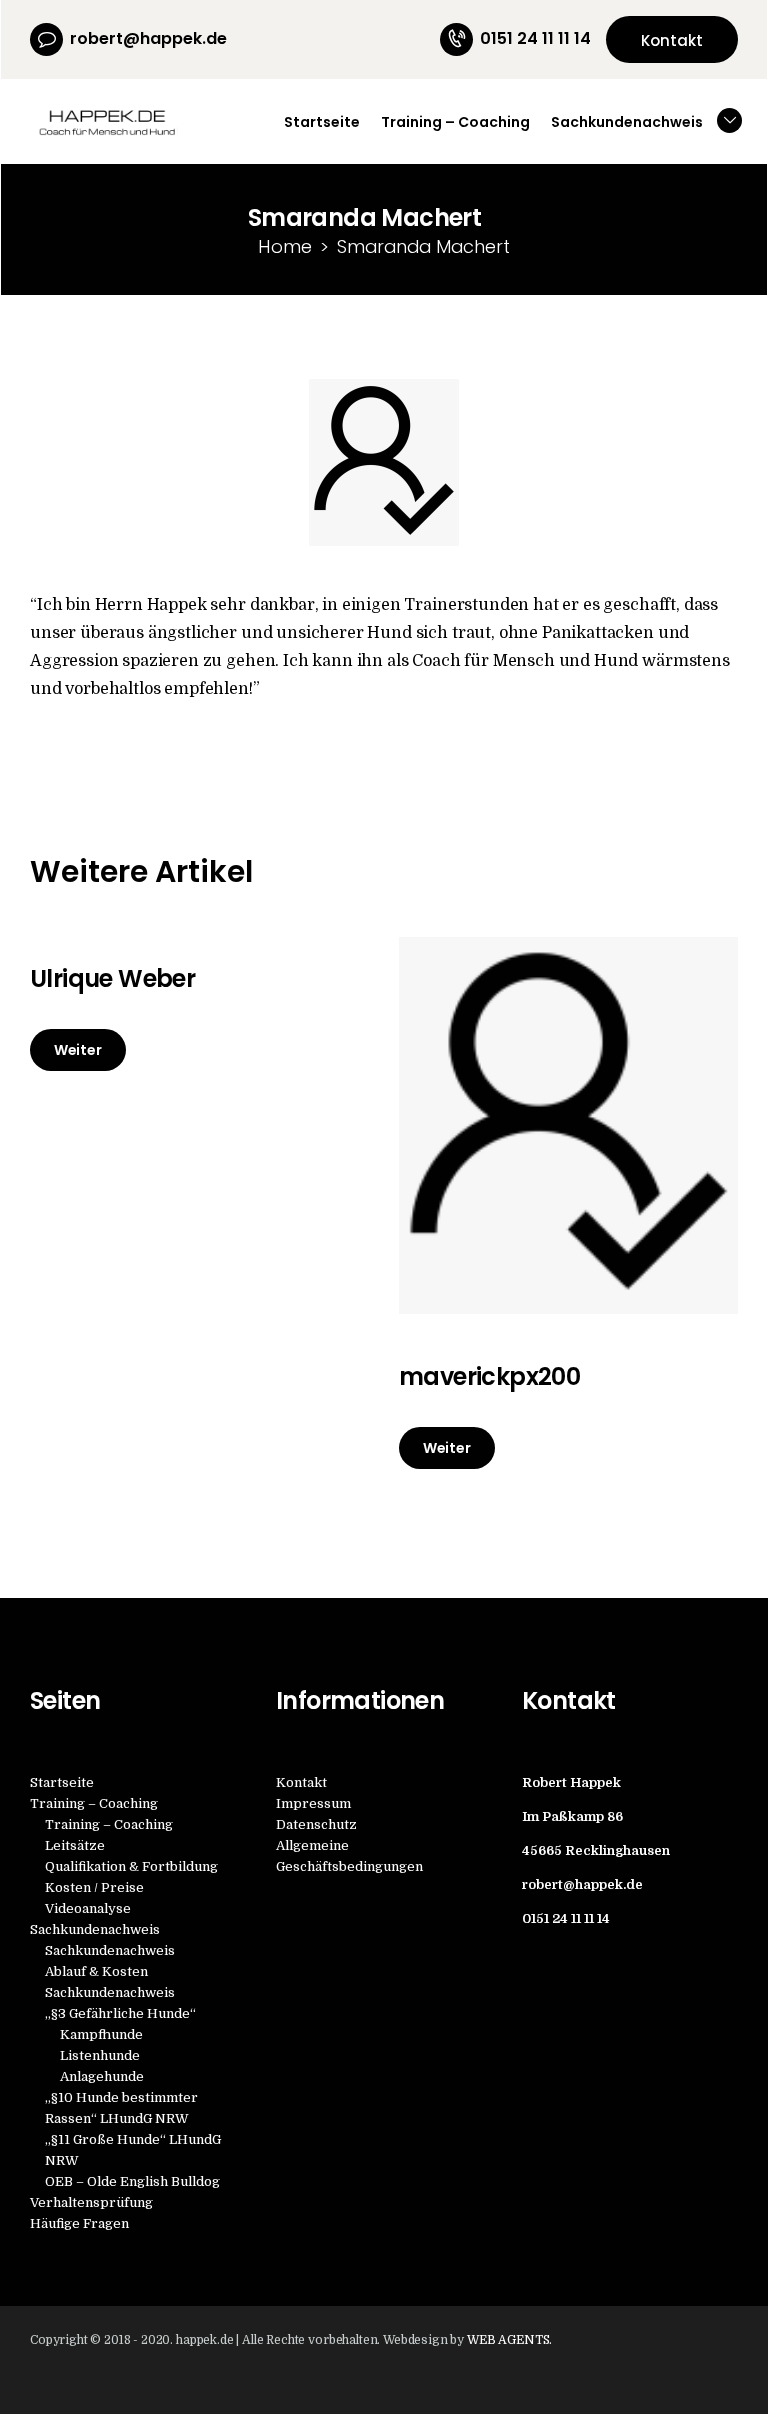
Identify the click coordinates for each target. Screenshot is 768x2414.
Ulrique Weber (112, 978)
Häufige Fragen (79, 2223)
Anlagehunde (102, 2076)
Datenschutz (316, 1824)
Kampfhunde (101, 2034)
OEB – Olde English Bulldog (132, 2181)
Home (285, 246)
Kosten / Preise (94, 1887)
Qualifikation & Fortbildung (131, 1866)
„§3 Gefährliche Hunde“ (120, 2013)
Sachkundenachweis (95, 1929)
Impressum (313, 1803)
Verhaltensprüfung (91, 2202)
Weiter (78, 1050)
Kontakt (301, 1782)
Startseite (62, 1782)
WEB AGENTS (508, 2340)
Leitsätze (75, 1845)
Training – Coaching (94, 1803)
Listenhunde (100, 2055)
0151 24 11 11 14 (566, 1918)
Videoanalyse (88, 1908)
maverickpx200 (489, 1376)
